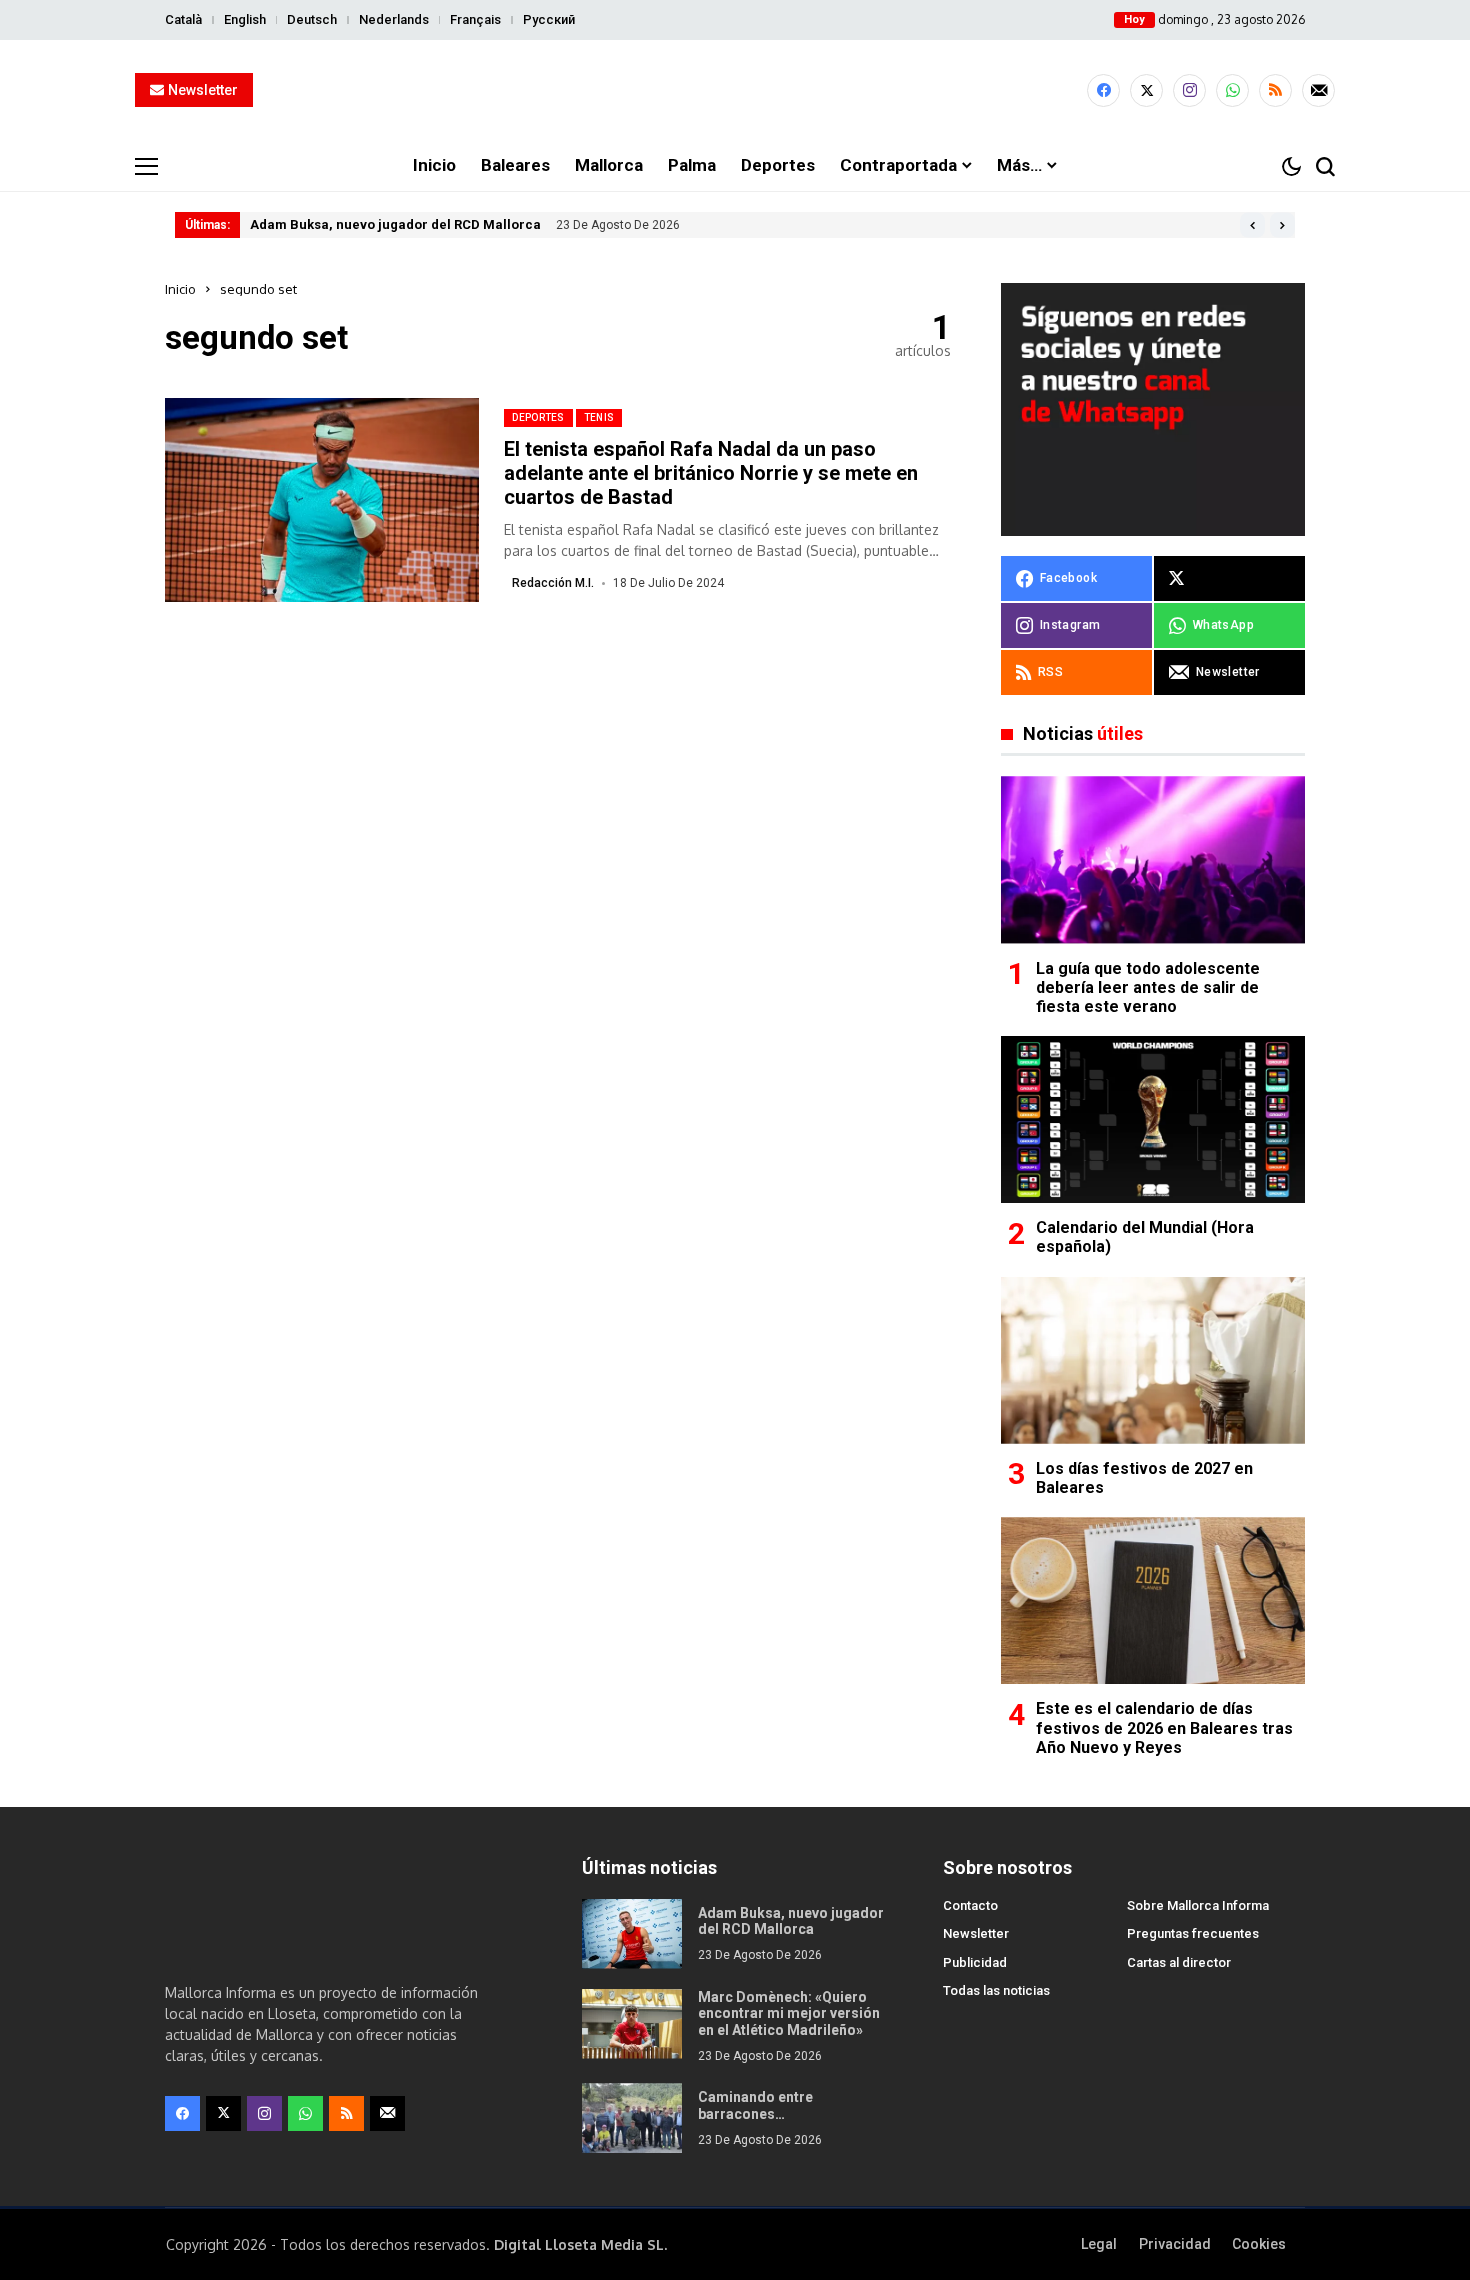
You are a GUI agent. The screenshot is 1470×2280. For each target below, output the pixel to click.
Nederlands (394, 19)
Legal (1099, 2244)
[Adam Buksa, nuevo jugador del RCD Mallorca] (632, 1934)
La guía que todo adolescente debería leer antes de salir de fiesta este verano (1148, 987)
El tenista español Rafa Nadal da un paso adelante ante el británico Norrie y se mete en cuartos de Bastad (711, 473)
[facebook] (1103, 90)
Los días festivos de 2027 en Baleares (1144, 1478)
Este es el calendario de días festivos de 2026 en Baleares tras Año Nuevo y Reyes (1164, 1727)
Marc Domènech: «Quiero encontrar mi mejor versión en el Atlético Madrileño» (789, 2014)
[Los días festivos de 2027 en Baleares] (1153, 1360)
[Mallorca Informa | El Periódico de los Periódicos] (735, 91)
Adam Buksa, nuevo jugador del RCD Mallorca (395, 224)
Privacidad (1175, 2244)
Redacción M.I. (553, 583)
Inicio (180, 289)
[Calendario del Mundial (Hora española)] (1153, 1119)
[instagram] (1189, 90)
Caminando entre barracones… (755, 2105)
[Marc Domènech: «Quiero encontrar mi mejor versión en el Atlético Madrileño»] (632, 2024)
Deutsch (312, 19)
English (245, 19)
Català (183, 19)
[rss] (1275, 90)
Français (475, 19)
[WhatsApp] (1232, 90)
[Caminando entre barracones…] (632, 2118)
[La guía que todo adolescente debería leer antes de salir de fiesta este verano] (1153, 859)
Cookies (1259, 2244)
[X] (1146, 90)
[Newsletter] (1318, 90)
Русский (549, 19)
